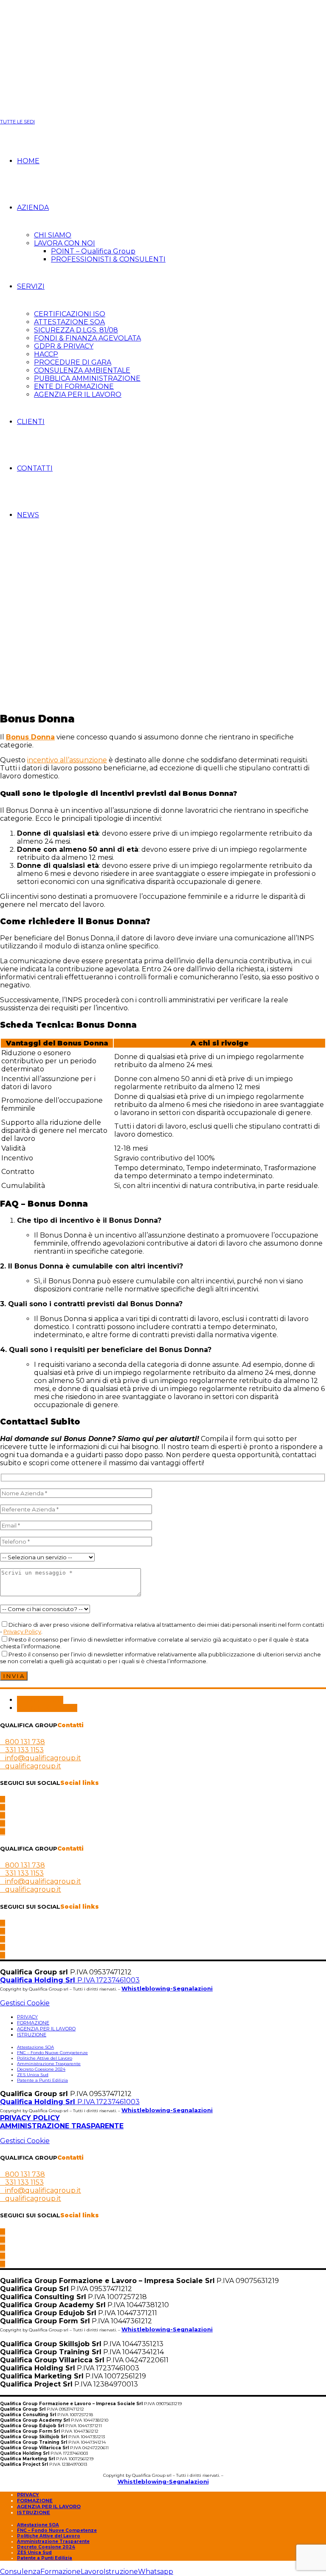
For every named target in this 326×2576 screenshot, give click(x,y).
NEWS (28, 515)
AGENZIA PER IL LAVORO (78, 394)
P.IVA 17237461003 (70, 1980)
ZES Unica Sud (33, 2075)
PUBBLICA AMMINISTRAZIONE (87, 378)
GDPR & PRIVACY (64, 346)
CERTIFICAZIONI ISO (70, 314)
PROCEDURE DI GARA (73, 362)
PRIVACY (27, 2017)
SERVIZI (31, 286)
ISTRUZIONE (32, 2035)
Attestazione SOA (35, 2047)
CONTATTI (35, 468)
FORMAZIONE (33, 2023)
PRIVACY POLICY (30, 2118)
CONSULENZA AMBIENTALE (82, 370)
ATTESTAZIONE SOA (69, 322)
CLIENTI (31, 422)
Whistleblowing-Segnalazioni (167, 1988)
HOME (28, 161)
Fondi (10, 549)
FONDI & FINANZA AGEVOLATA (87, 338)
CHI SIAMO (53, 235)
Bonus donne (40, 1700)
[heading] (163, 1451)
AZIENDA (33, 208)
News (28, 549)
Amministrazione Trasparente (49, 2064)
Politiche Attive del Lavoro (45, 2058)
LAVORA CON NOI (65, 243)
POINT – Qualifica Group (93, 251)
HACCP (46, 354)
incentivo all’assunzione (67, 760)
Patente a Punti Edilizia (42, 2080)
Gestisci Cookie (25, 2003)
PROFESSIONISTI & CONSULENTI (108, 259)
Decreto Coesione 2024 (41, 2069)
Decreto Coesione (47, 1708)
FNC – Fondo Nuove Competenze (52, 2053)
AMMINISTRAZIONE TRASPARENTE (62, 2126)
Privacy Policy (22, 1631)
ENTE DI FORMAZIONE (74, 386)
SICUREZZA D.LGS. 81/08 (76, 330)
